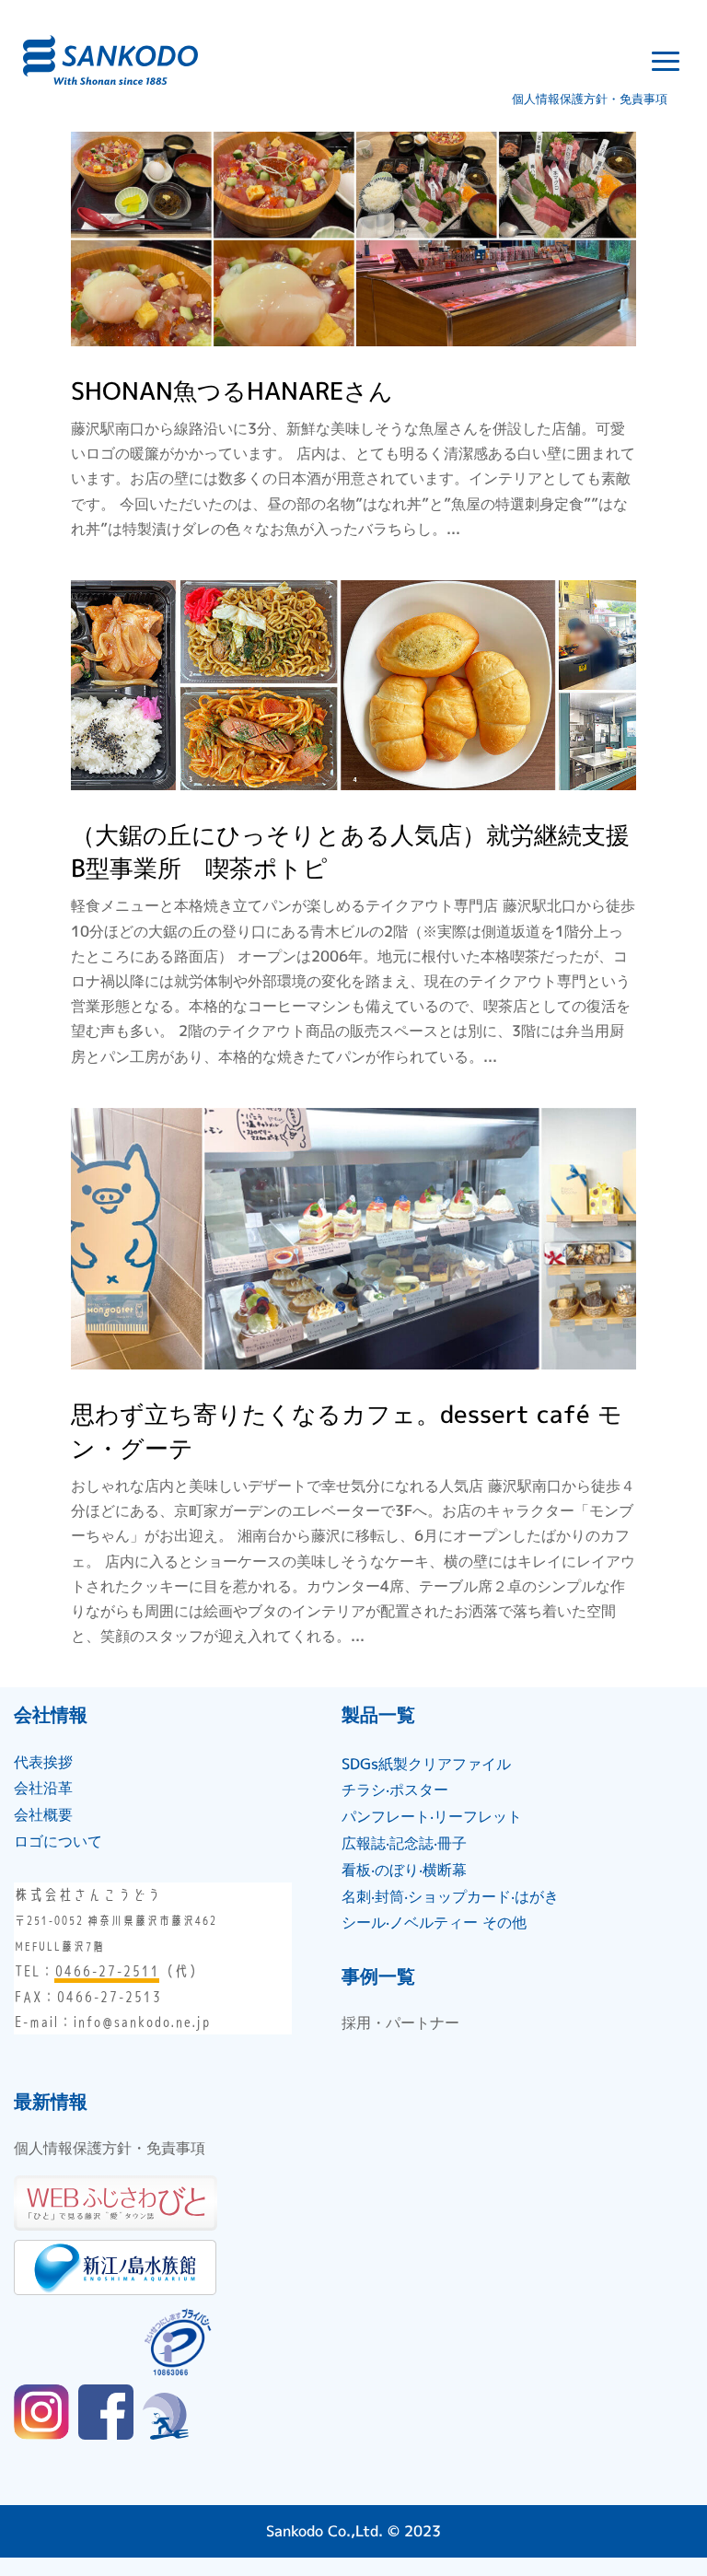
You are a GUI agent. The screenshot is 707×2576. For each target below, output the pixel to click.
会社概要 (43, 1814)
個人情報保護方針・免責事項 (590, 99)
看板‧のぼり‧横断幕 (404, 1870)
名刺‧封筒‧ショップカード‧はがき (450, 1896)
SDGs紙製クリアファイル (426, 1764)
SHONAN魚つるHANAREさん (232, 390)
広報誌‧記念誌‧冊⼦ (404, 1843)
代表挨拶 (43, 1762)
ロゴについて (58, 1841)
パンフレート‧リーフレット (432, 1816)
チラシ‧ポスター (395, 1789)
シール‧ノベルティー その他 (434, 1922)
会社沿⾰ (43, 1788)
